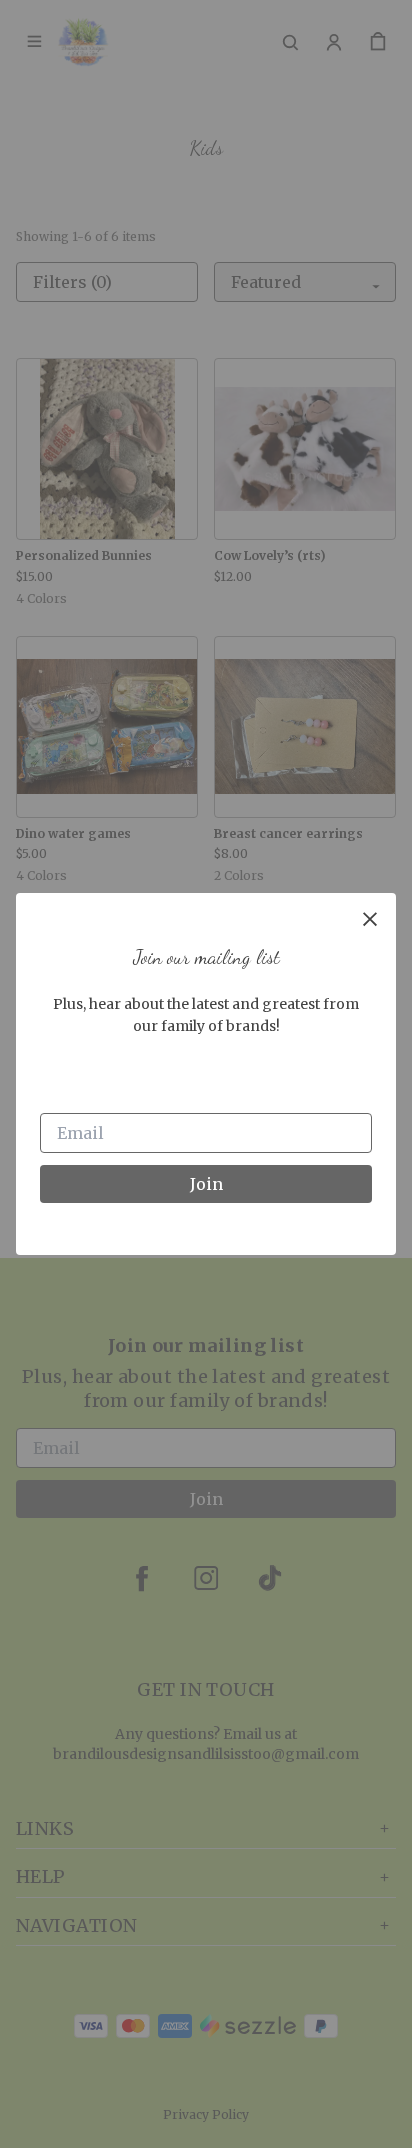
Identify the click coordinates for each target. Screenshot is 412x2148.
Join (206, 1184)
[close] (370, 919)
